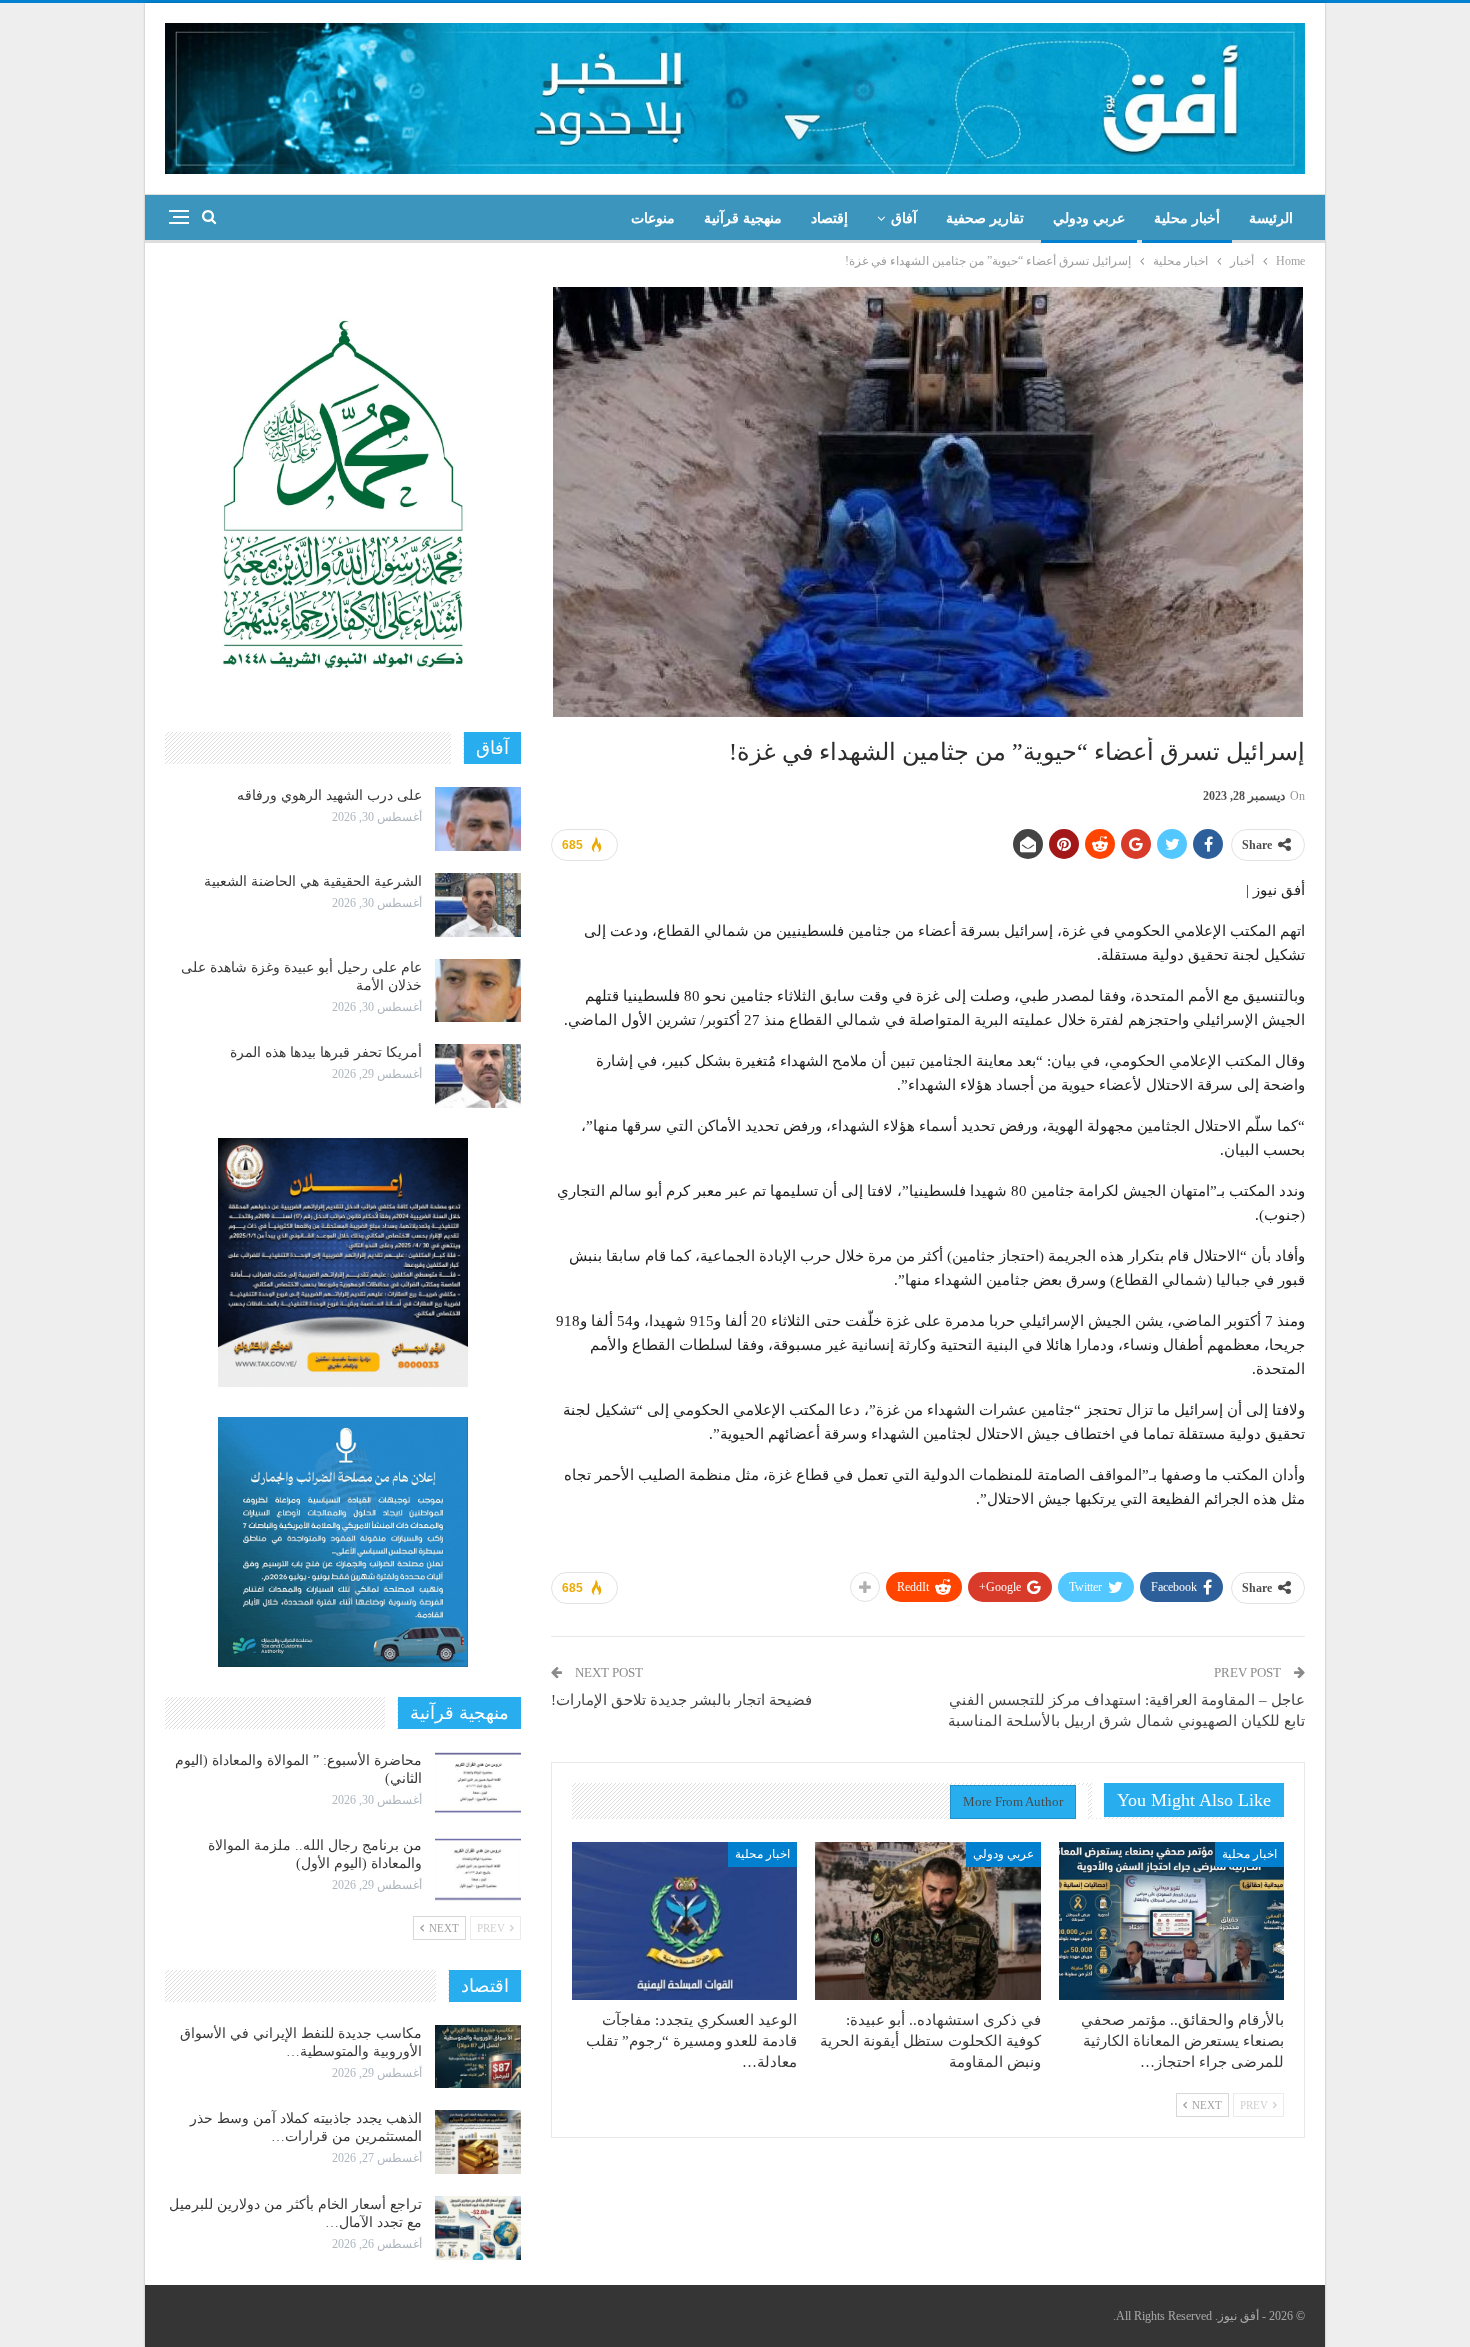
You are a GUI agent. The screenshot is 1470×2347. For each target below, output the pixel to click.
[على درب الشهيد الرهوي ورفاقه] (478, 819)
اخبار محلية (1249, 1854)
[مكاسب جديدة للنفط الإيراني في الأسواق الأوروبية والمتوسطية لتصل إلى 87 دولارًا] (478, 2057)
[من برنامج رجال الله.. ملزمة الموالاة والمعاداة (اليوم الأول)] (478, 1869)
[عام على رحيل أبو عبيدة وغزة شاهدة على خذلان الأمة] (478, 991)
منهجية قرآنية (743, 218)
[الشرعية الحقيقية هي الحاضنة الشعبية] (478, 905)
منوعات (653, 218)
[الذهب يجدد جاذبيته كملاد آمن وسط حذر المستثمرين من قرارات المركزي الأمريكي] (478, 2142)
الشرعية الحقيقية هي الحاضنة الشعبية (313, 881)
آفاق (904, 218)
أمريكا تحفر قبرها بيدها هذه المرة (326, 1052)
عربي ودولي (1089, 218)
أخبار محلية (1187, 218)
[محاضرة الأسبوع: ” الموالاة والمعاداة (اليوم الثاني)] (478, 1784)
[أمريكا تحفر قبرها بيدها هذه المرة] (478, 1076)
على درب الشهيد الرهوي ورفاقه (329, 795)
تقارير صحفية (985, 218)
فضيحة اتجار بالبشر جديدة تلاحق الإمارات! (681, 1700)
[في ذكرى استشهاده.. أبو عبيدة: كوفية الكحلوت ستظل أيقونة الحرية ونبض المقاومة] (927, 1921)
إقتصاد (829, 218)
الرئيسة (1271, 218)
